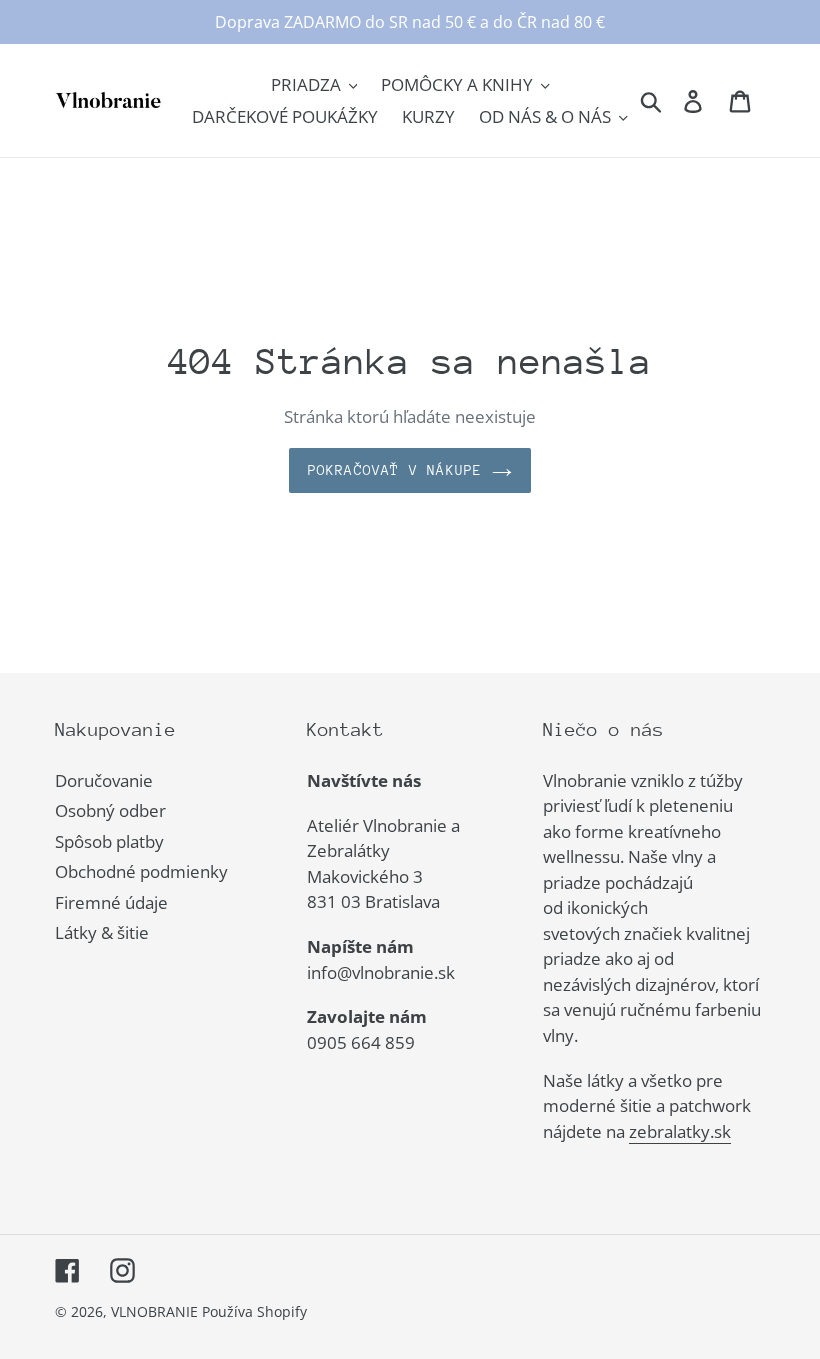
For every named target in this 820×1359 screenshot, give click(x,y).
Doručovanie (104, 780)
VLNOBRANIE (154, 1311)
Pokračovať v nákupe (395, 470)
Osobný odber (110, 810)
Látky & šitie (102, 932)
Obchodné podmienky (141, 871)
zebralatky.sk (680, 1131)
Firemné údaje (111, 902)
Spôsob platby (109, 841)
